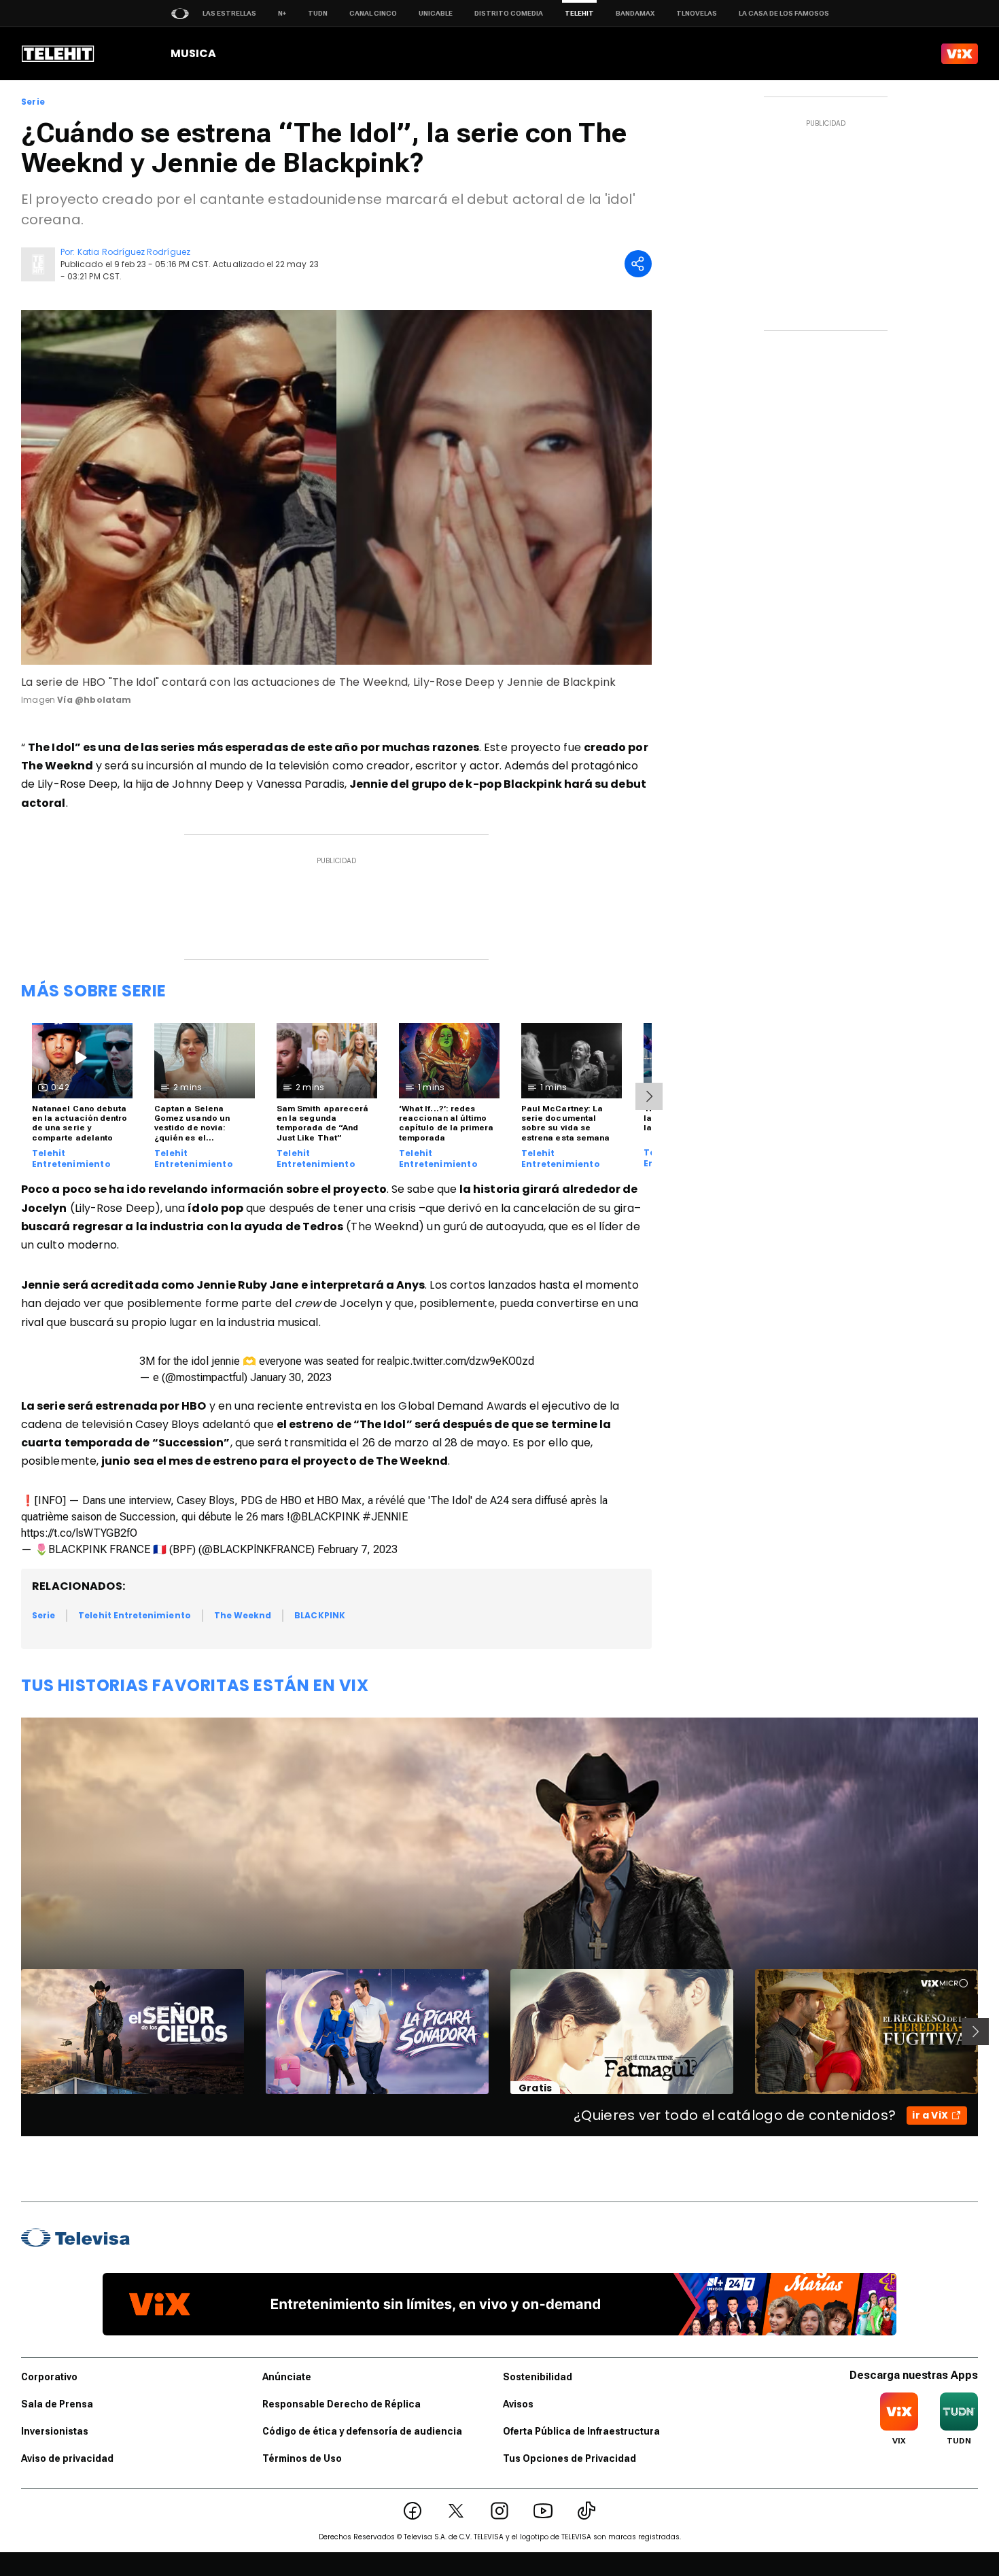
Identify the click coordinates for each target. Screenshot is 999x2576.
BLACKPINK (320, 1615)
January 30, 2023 (291, 1377)
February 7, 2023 (357, 1549)
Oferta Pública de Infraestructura (581, 2431)
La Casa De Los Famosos (784, 13)
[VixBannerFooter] (500, 2304)
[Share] (638, 264)
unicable (436, 13)
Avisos (518, 2404)
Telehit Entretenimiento (71, 1159)
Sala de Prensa (57, 2404)
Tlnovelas (697, 13)
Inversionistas (55, 2431)
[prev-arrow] (13, 2032)
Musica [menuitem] (193, 53)
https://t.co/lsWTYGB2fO (79, 1533)
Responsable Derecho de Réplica (341, 2404)
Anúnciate (287, 2377)
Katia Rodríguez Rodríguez (134, 252)
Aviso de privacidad (67, 2458)
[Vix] (960, 54)
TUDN (318, 13)
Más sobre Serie (94, 991)
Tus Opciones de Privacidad (569, 2458)
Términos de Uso (302, 2458)
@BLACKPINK (325, 1517)
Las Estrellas (229, 13)
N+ (282, 13)
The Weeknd (243, 1615)
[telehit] (58, 54)
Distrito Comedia (509, 13)
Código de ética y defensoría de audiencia (362, 2431)
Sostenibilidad (538, 2377)
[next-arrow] (649, 1096)
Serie (33, 102)
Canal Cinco (373, 13)
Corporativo (49, 2377)
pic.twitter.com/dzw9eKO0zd (465, 1361)
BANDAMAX (635, 13)
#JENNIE (385, 1517)
